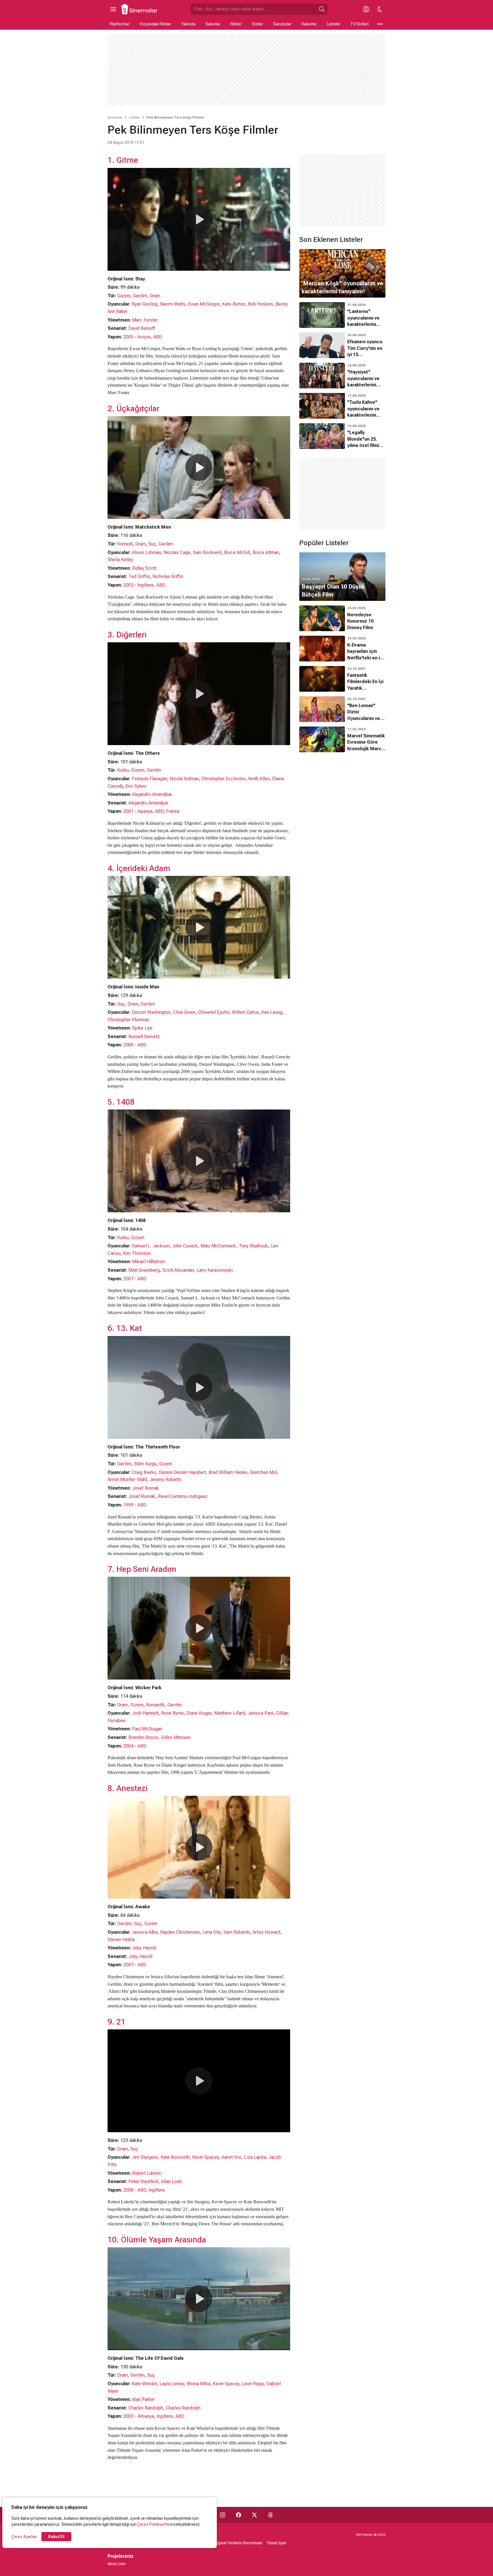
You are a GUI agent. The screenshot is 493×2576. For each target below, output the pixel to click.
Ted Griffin (139, 576)
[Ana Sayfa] (140, 9)
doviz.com (117, 2564)
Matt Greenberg (144, 1270)
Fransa (173, 811)
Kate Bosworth (175, 2157)
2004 (128, 1746)
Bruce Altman (266, 552)
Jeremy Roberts (165, 1479)
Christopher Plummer (129, 1020)
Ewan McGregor (204, 304)
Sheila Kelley (120, 560)
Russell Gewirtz (144, 1037)
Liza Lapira (255, 2157)
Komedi (125, 544)
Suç (152, 544)
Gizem (124, 296)
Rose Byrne (172, 1713)
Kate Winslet (144, 2384)
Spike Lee (142, 1028)
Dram (155, 296)
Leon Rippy (253, 2384)
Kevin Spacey (206, 2157)
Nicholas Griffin (168, 576)
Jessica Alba (145, 1932)
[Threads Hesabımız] (270, 2515)
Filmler (236, 24)
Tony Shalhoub (253, 1246)
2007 (128, 1279)
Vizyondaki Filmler (155, 24)
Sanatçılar (282, 24)
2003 (128, 585)
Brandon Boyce (143, 1737)
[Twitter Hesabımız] (254, 2515)
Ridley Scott (144, 568)
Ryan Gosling (145, 304)
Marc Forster (145, 320)
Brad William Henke (228, 1472)
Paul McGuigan (147, 1729)
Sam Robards (237, 1932)
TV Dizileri (359, 24)
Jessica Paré (261, 1713)
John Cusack (185, 1246)
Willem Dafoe (245, 1012)
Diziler (257, 24)
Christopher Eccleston (224, 779)
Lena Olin (212, 1932)
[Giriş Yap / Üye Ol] (366, 9)
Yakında (188, 24)
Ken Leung (272, 1012)
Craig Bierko (144, 1472)
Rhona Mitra (198, 2384)
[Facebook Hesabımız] (239, 2515)
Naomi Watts (173, 304)
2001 (128, 811)
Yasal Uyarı (277, 2543)
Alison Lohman (146, 552)
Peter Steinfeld (143, 2181)
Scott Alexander (178, 1270)
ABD (158, 337)
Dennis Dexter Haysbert (182, 1472)
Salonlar (213, 24)
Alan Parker (143, 2399)
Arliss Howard (266, 1932)
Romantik (155, 1705)
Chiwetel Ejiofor (214, 1012)
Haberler (309, 24)
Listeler (334, 24)
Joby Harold (144, 1948)
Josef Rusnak (146, 1488)
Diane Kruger (199, 1713)
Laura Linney (172, 2384)
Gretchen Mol (263, 1472)
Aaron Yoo (231, 2157)
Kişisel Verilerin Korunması (239, 2543)
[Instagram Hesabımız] (223, 2515)
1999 (128, 1505)
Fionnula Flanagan (149, 779)
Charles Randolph (146, 2408)
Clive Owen (184, 1012)
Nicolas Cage (177, 552)
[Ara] (322, 9)
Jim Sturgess (145, 2157)
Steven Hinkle (121, 1940)
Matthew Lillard (230, 1713)
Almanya (146, 2416)
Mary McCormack (218, 1246)
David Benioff (142, 328)
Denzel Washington (151, 1012)
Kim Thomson (137, 1253)
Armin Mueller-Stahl (127, 1479)
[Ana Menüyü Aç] (113, 9)
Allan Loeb (171, 2181)
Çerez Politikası (151, 2524)
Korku (123, 770)
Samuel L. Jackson (151, 1246)
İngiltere (146, 585)
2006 (128, 1045)
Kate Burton (234, 304)
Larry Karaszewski (215, 1270)
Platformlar (120, 24)
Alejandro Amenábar (152, 794)
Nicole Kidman (184, 779)
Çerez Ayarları (24, 2537)
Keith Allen (259, 779)
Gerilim (140, 296)
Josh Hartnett (145, 1713)
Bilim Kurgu (145, 1464)
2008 (128, 2190)
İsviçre (144, 337)
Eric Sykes (136, 786)
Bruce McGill (237, 552)
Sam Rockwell (207, 552)
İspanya (145, 811)
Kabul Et (56, 2537)
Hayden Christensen (180, 1932)
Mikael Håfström (148, 1262)
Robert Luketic (147, 2173)
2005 (128, 337)
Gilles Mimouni (176, 1737)
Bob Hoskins (260, 304)
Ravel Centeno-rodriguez (183, 1496)
